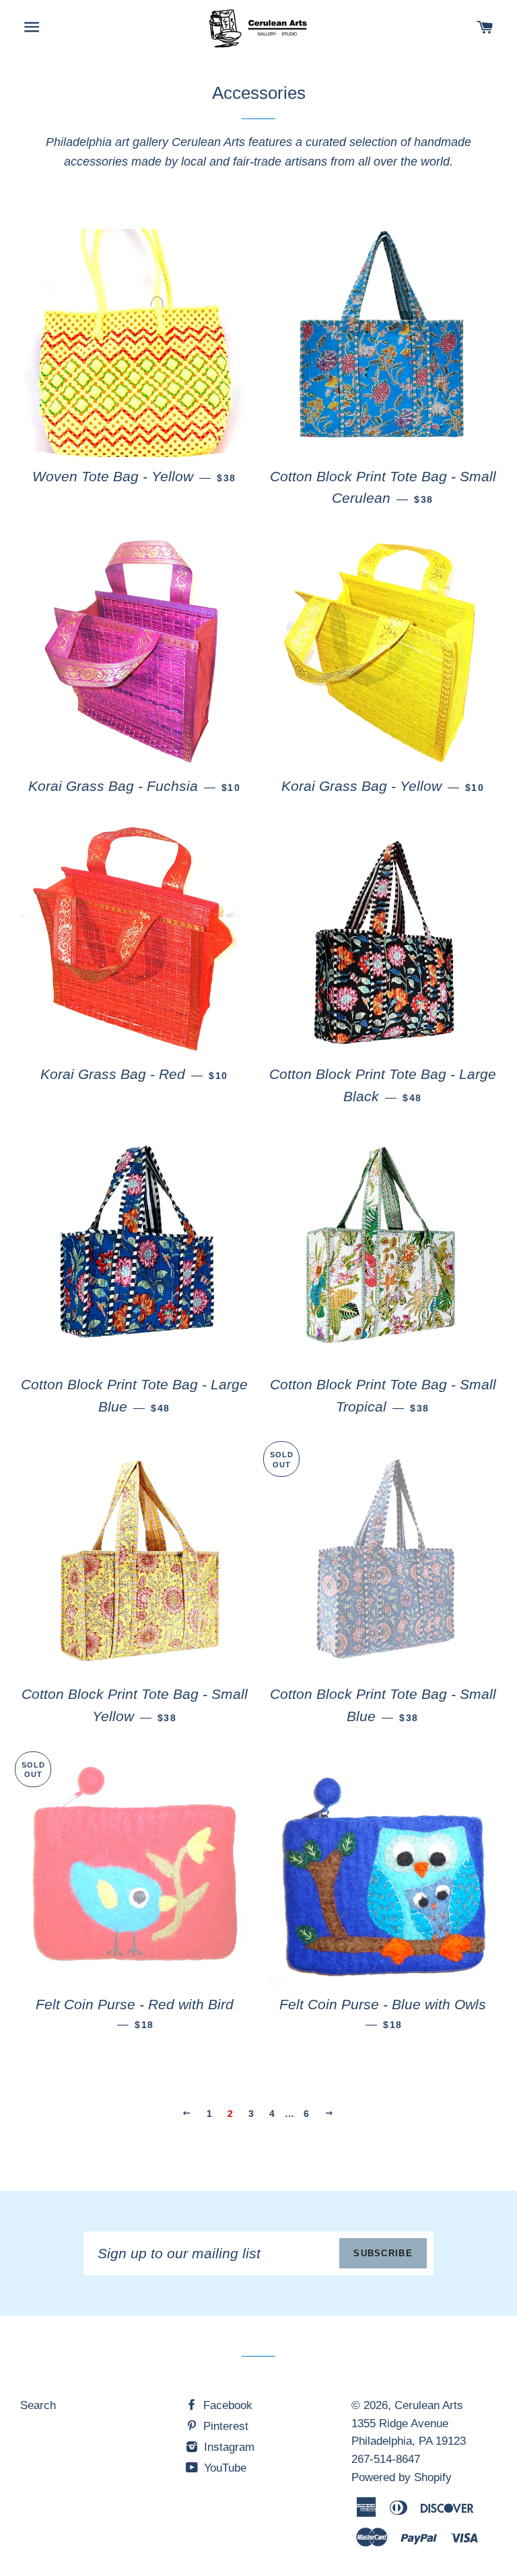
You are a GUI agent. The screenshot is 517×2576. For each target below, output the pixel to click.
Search (38, 2405)
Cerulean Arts (429, 2405)
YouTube (223, 2468)
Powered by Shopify (402, 2477)
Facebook (226, 2405)
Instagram (228, 2447)
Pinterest (224, 2426)
